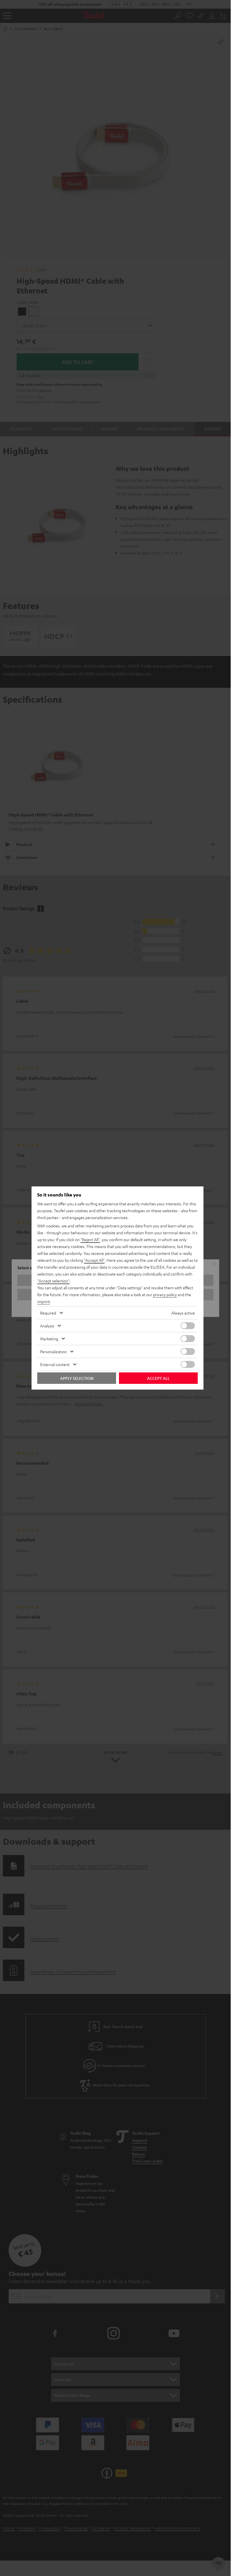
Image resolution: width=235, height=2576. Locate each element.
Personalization (53, 1351)
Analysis (47, 1326)
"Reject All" (90, 1239)
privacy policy (165, 1294)
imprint (44, 1301)
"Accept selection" (53, 1281)
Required (48, 1313)
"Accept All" (94, 1260)
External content (55, 1364)
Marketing (49, 1339)
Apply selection (77, 1378)
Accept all (158, 1378)
